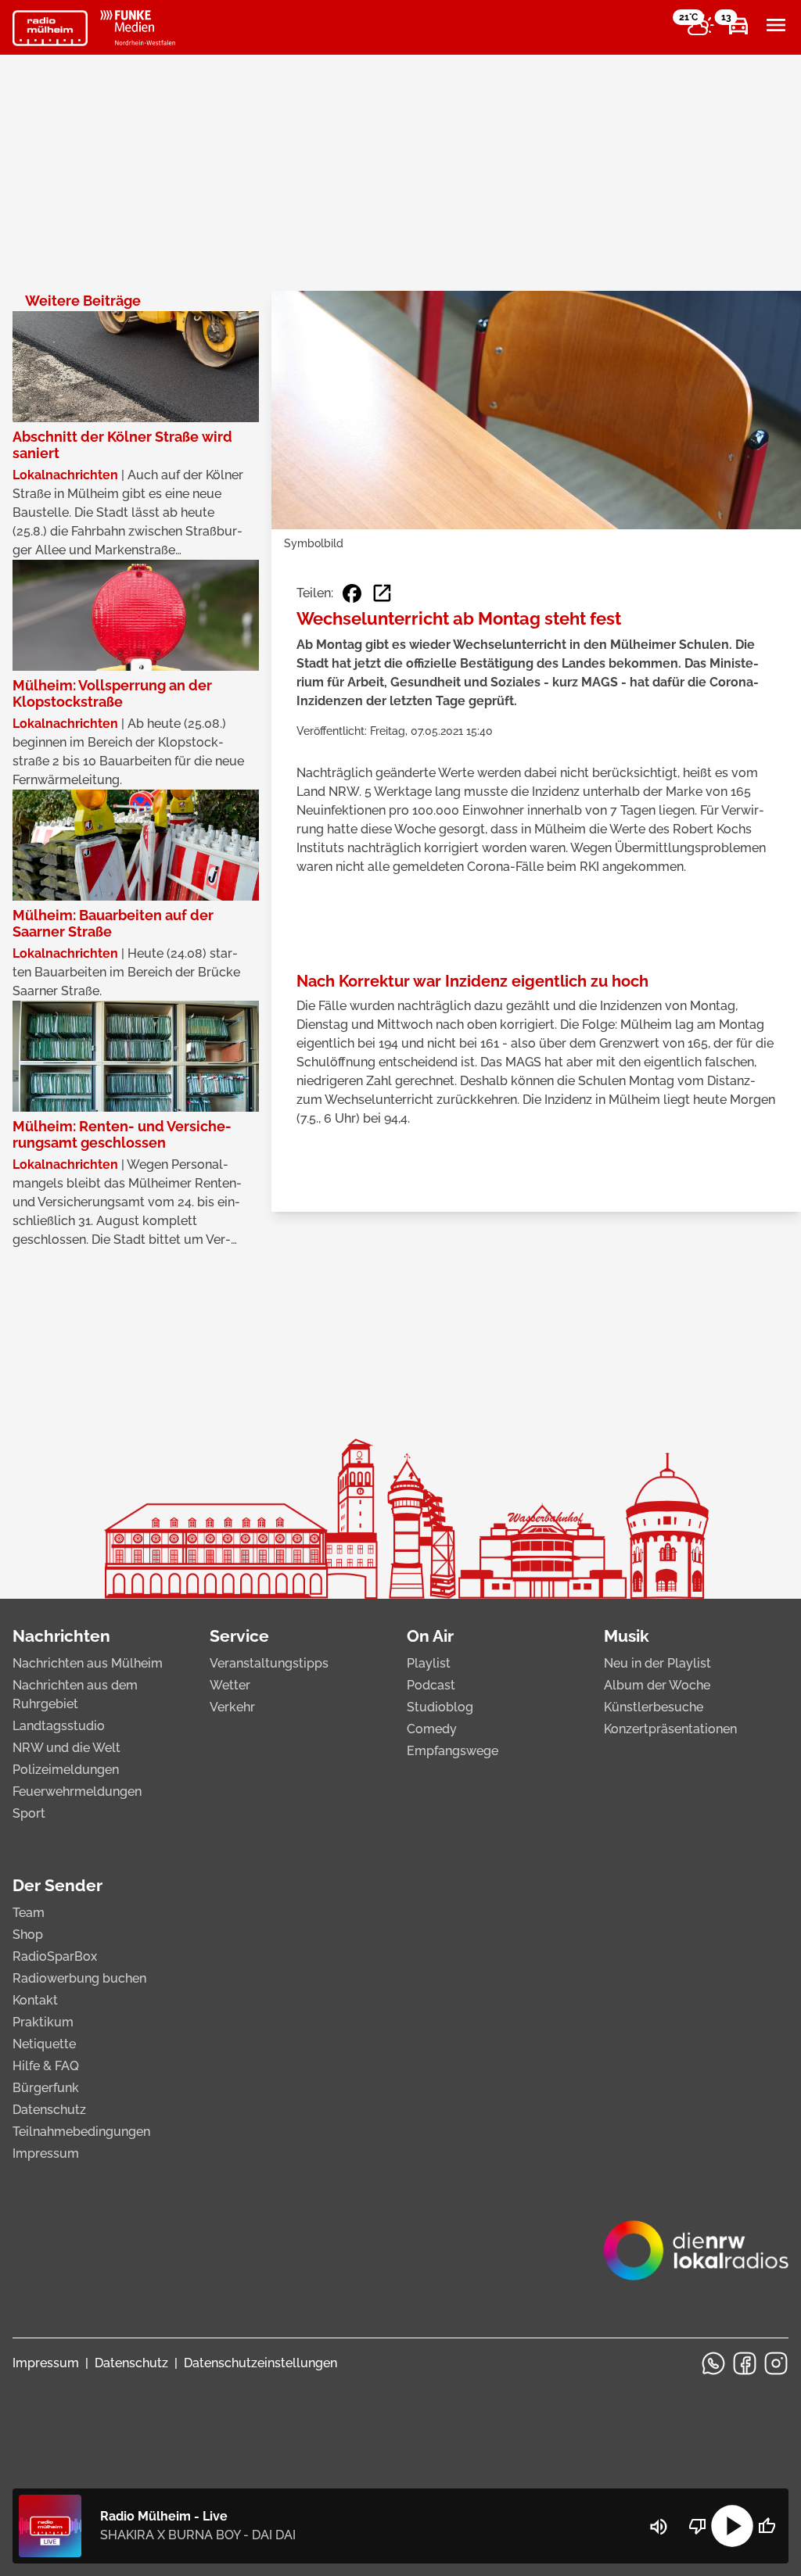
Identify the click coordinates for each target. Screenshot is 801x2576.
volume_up (659, 2527)
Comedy (432, 1729)
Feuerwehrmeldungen (77, 1791)
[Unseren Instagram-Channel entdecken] (776, 2363)
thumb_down (698, 2526)
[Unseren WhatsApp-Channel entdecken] (713, 2363)
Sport (29, 1813)
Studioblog (440, 1707)
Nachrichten (61, 1636)
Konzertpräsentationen (670, 1729)
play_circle (732, 2526)
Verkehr (232, 1707)
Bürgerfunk (46, 2088)
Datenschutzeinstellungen (260, 2363)
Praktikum (43, 2022)
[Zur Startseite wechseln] (50, 28)
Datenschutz (49, 2110)
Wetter (230, 1685)
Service (239, 1636)
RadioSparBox (55, 1956)
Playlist (429, 1663)
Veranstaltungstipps (269, 1663)
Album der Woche (657, 1685)
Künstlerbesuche (654, 1707)
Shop (28, 1935)
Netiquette (44, 2044)
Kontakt (35, 2000)
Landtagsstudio (59, 1726)
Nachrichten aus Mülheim (88, 1663)
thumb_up (767, 2526)
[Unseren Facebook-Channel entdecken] (745, 2363)
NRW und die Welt (66, 1748)
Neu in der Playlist (657, 1663)
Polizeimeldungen (66, 1770)
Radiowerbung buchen (79, 1978)
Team (29, 1913)
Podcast (431, 1685)
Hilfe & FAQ (46, 2066)
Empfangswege (453, 1751)
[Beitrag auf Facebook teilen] (352, 593)
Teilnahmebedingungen (81, 2132)
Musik (627, 1636)
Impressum (46, 2153)
